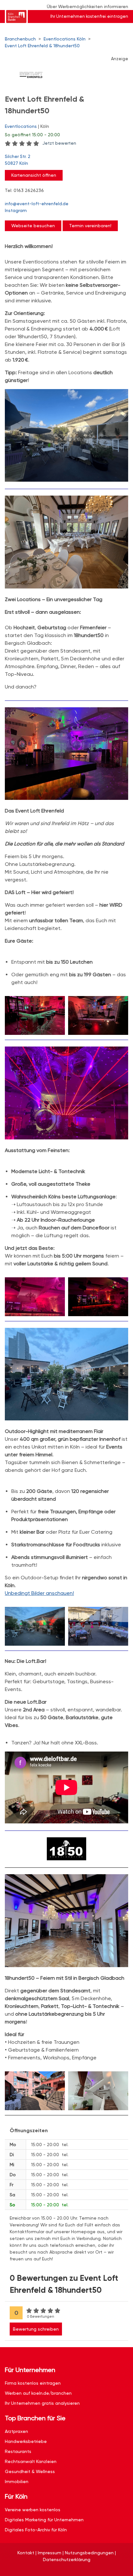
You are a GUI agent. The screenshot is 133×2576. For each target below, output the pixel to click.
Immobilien (17, 2481)
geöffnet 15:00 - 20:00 (32, 135)
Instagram (16, 210)
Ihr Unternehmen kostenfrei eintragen (89, 16)
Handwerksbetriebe (26, 2441)
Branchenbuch (20, 39)
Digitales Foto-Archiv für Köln (36, 2530)
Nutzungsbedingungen (89, 2553)
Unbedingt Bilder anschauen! (39, 1593)
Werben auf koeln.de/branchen (38, 2393)
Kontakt (26, 2553)
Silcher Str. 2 (18, 160)
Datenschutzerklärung (67, 2559)
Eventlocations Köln (65, 39)
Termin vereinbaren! (90, 226)
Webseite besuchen (33, 226)
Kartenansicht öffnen (34, 175)
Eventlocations (21, 126)
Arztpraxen (16, 2431)
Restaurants (18, 2451)
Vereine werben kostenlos (33, 2510)
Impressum (50, 2553)
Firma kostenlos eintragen (33, 2383)
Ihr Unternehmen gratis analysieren (42, 2403)
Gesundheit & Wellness (30, 2471)
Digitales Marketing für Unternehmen (44, 2520)
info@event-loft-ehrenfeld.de (37, 204)
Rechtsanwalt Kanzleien (31, 2461)
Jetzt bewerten (59, 143)
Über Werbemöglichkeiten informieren (87, 6)
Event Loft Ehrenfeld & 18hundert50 (42, 46)
